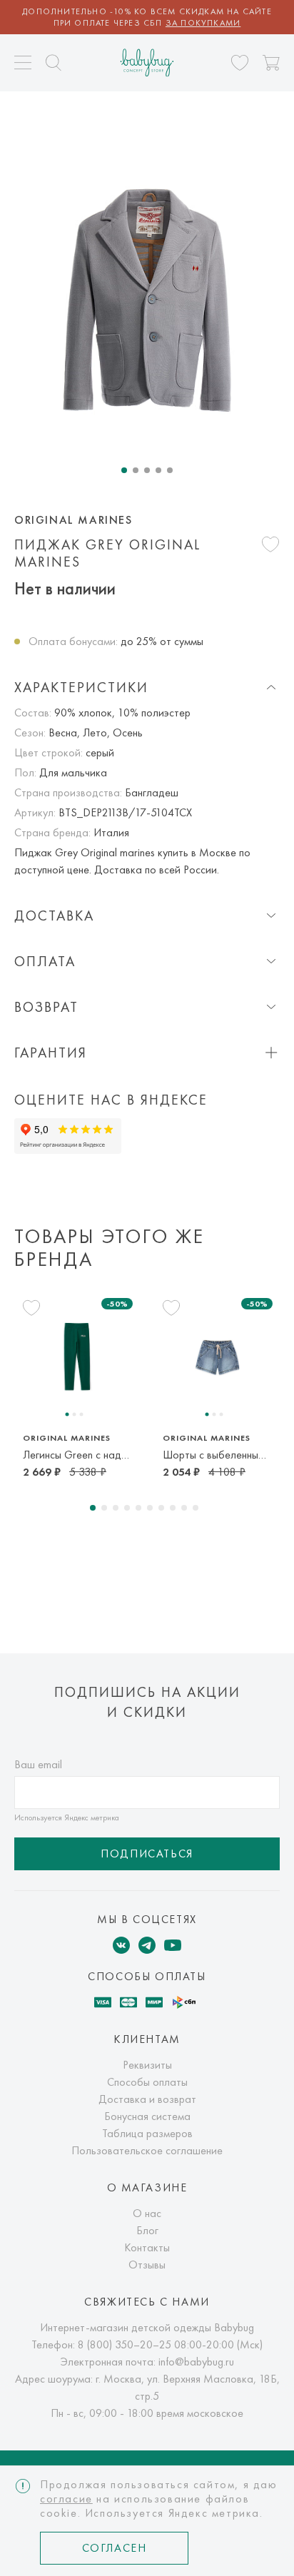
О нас (147, 2213)
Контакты (147, 2247)
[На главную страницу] (147, 62)
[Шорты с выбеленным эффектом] (217, 1356)
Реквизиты (147, 2065)
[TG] (147, 1945)
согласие (66, 2499)
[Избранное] (240, 63)
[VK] (121, 1945)
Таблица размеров (147, 2133)
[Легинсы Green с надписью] (77, 1356)
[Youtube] (173, 1945)
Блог (147, 2230)
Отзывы (147, 2265)
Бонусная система (147, 2116)
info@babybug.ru (196, 2362)
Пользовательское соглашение (147, 2150)
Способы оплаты (147, 2082)
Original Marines (73, 520)
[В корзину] (271, 63)
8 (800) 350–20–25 (125, 2344)
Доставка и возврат (147, 2099)
